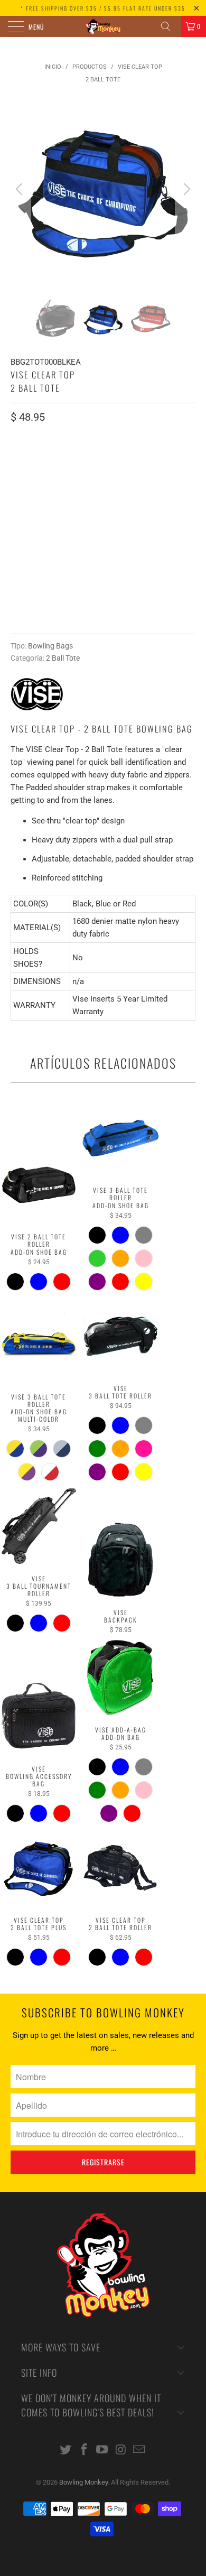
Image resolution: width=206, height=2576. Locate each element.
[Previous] (21, 189)
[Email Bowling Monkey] (139, 2450)
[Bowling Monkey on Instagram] (121, 2450)
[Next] (185, 189)
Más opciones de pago (103, 619)
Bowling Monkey (83, 2482)
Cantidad (27, 512)
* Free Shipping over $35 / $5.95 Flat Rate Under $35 (103, 8)
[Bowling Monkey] (103, 26)
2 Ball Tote (63, 658)
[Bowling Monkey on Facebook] (84, 2450)
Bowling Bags (50, 646)
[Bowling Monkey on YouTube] (102, 2450)
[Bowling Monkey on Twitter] (66, 2450)
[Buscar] (170, 26)
